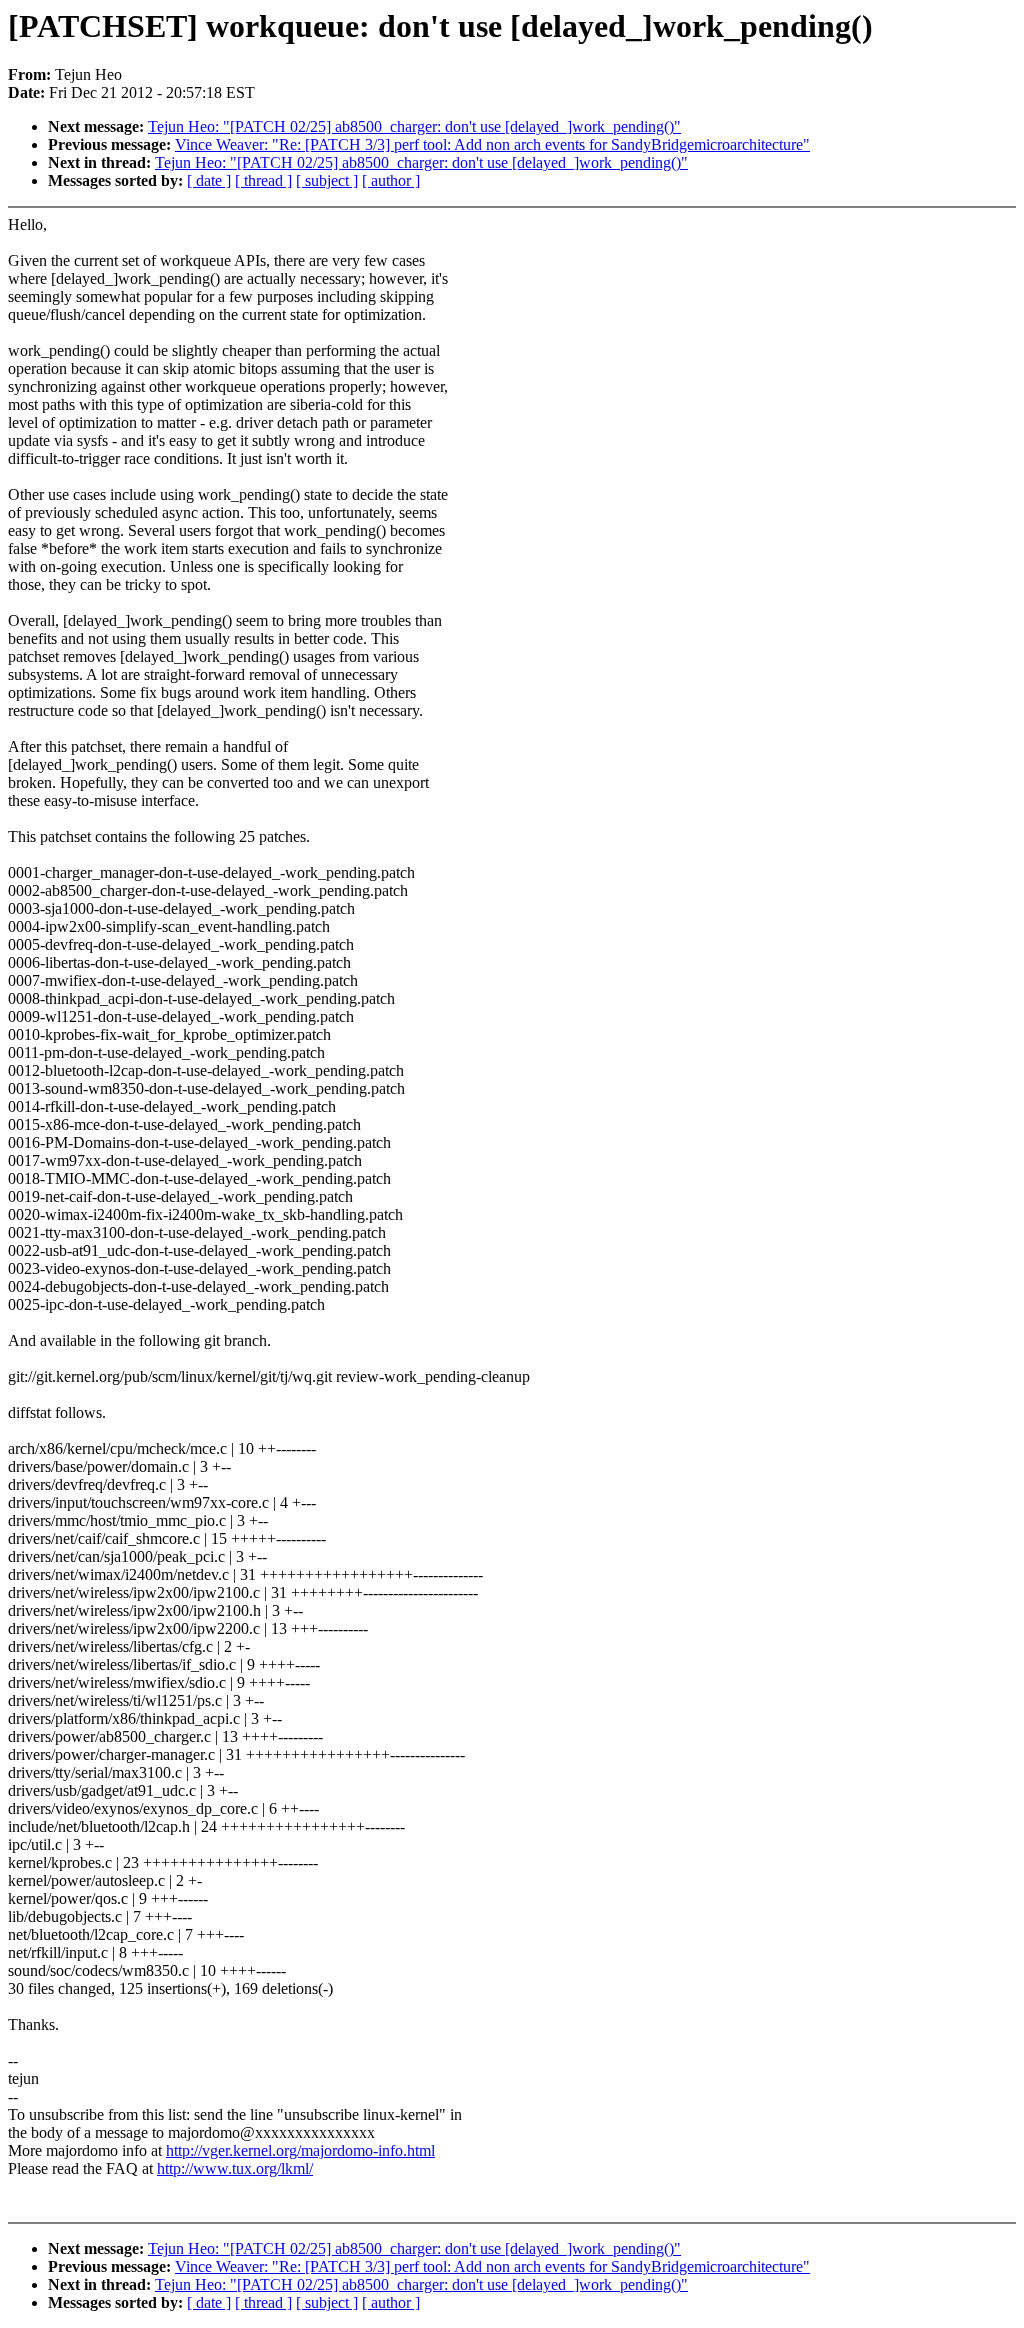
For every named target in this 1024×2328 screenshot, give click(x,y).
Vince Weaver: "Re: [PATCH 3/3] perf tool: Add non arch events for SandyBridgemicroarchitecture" (492, 144)
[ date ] (209, 180)
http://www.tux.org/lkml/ (235, 2168)
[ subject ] (327, 180)
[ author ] (391, 180)
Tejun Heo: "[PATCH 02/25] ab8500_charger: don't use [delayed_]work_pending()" (414, 126)
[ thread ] (263, 180)
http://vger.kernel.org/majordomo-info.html (300, 2150)
